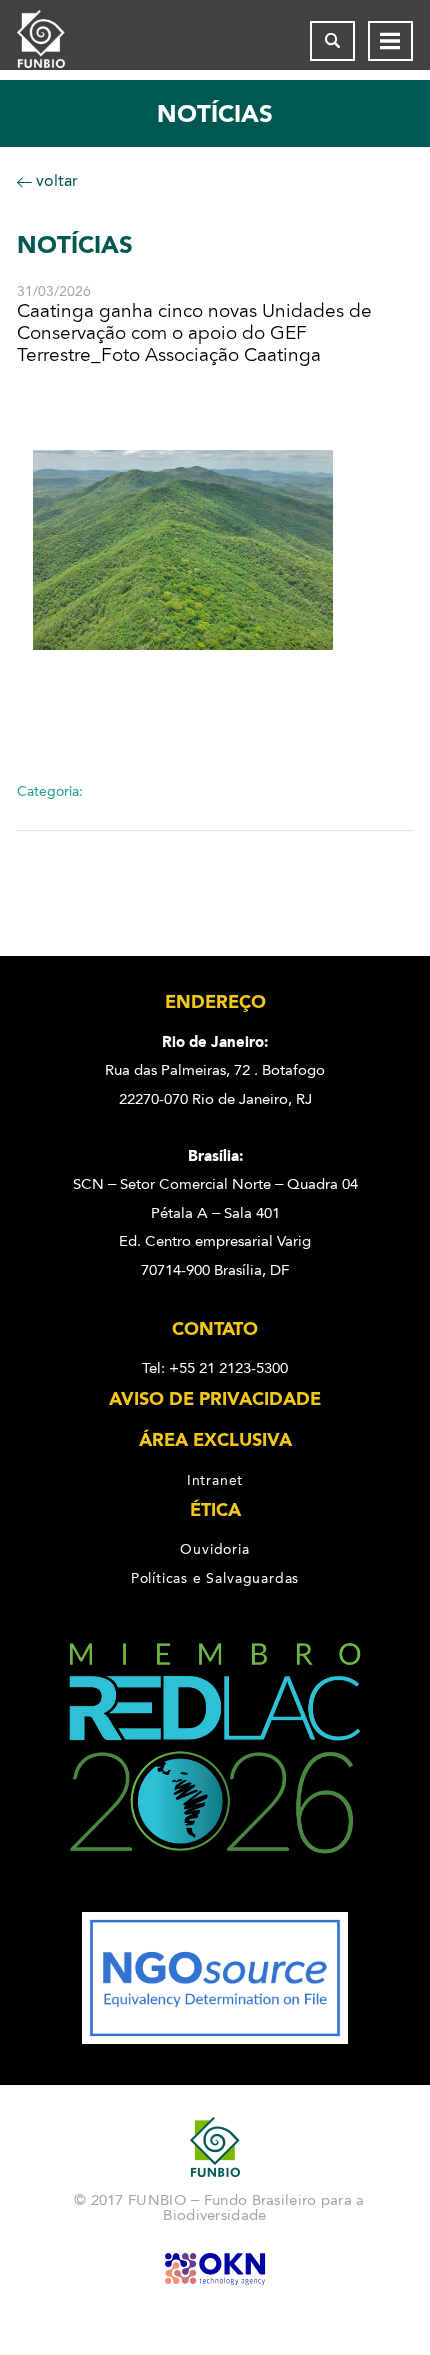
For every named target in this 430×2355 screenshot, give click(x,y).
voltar (55, 180)
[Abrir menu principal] (390, 41)
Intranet (215, 1480)
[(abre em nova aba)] (215, 1898)
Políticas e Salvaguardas (215, 1578)
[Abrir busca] (332, 41)
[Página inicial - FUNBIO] (57, 41)
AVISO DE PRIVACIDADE (215, 1399)
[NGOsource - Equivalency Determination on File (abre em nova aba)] (215, 2039)
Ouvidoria (214, 1549)
